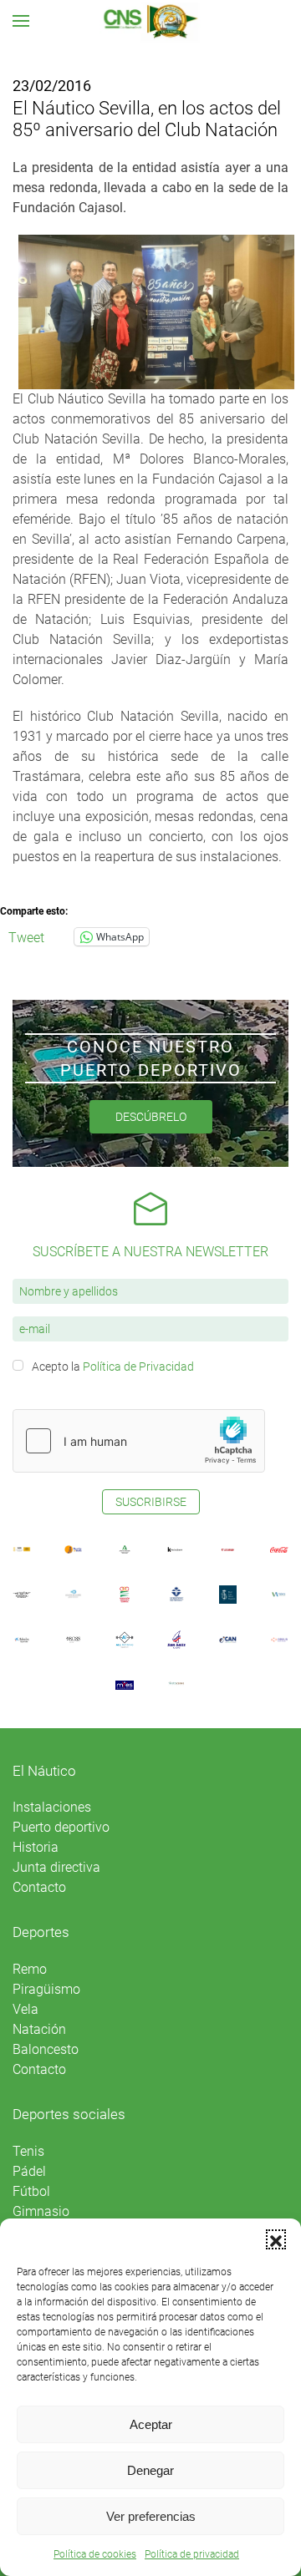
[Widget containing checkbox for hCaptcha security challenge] (139, 1441)
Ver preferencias (151, 2516)
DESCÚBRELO (151, 1117)
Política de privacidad (192, 2554)
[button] (276, 2239)
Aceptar (151, 2424)
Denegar (150, 2470)
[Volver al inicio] (151, 21)
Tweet (26, 936)
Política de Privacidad (138, 1367)
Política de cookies (95, 2554)
